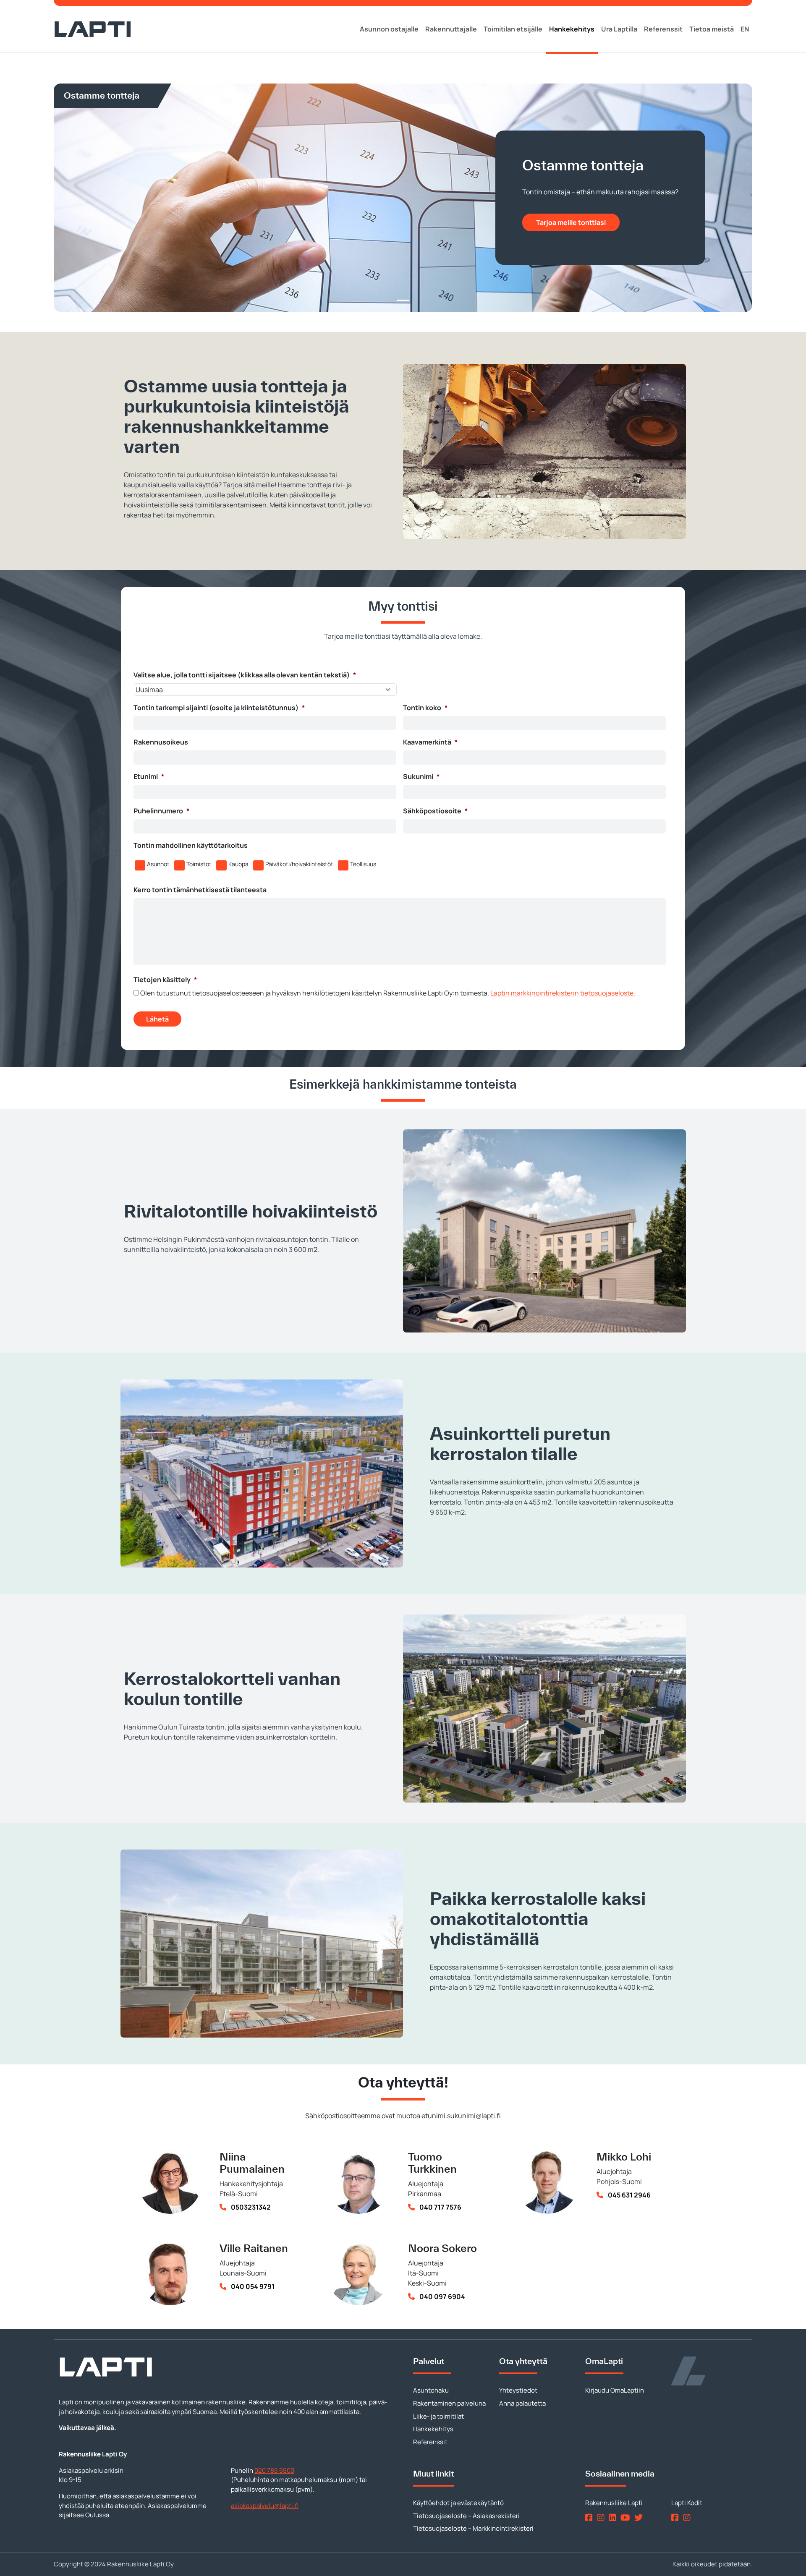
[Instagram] (602, 2517)
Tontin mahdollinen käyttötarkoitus (191, 845)
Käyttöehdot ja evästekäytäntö (458, 2503)
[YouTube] (627, 2517)
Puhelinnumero (161, 811)
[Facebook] (590, 2517)
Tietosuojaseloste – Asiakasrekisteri (466, 2516)
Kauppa (238, 864)
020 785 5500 (274, 2470)
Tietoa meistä (712, 29)
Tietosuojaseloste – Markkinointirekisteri (473, 2528)
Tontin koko (425, 708)
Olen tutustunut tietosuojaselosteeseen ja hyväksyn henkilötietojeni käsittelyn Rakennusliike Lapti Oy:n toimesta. (388, 993)
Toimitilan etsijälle (513, 29)
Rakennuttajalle (451, 29)
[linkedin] (614, 2517)
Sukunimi (421, 777)
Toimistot (199, 864)
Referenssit (663, 29)
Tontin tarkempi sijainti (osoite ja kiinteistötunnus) (219, 708)
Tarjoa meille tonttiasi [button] (571, 222)
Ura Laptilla (619, 29)
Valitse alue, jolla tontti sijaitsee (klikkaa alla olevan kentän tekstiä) (245, 675)
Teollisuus (363, 864)
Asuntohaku (431, 2390)
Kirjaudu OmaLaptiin (615, 2390)
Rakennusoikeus (161, 742)
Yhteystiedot (518, 2390)
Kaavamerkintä (430, 742)
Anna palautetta (522, 2403)
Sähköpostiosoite (435, 811)
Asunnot (158, 864)
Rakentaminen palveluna (449, 2403)
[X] (640, 2517)
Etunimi (149, 777)
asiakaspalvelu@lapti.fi (265, 2506)
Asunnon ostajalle (389, 29)
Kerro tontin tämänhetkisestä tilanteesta (200, 890)
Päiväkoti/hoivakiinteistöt (299, 864)
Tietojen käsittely (165, 980)
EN (745, 29)
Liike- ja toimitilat (438, 2416)
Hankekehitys (572, 29)
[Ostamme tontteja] (403, 300)
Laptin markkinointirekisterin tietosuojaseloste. (563, 993)
